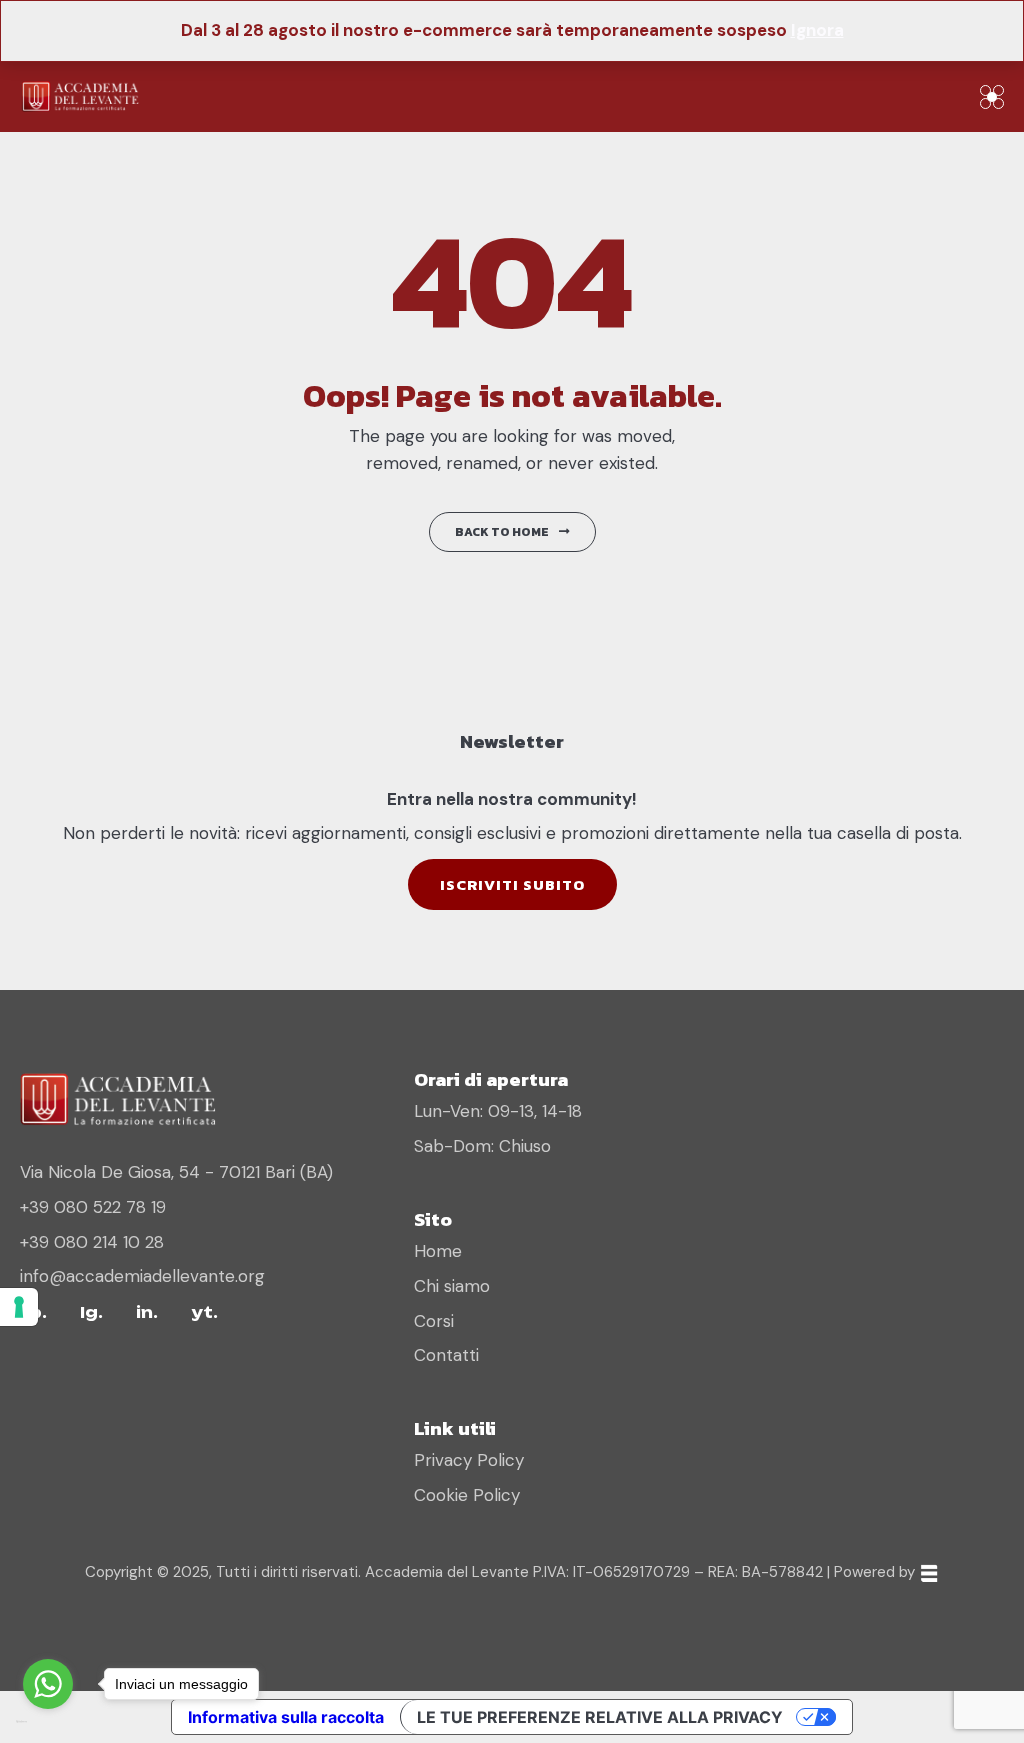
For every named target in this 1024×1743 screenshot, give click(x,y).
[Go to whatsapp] (48, 1684)
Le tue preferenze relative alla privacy (600, 1717)
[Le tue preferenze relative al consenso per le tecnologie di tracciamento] (19, 1307)
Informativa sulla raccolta (286, 1717)
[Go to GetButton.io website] (48, 1722)
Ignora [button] (817, 30)
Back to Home (502, 532)
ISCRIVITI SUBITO (512, 884)
